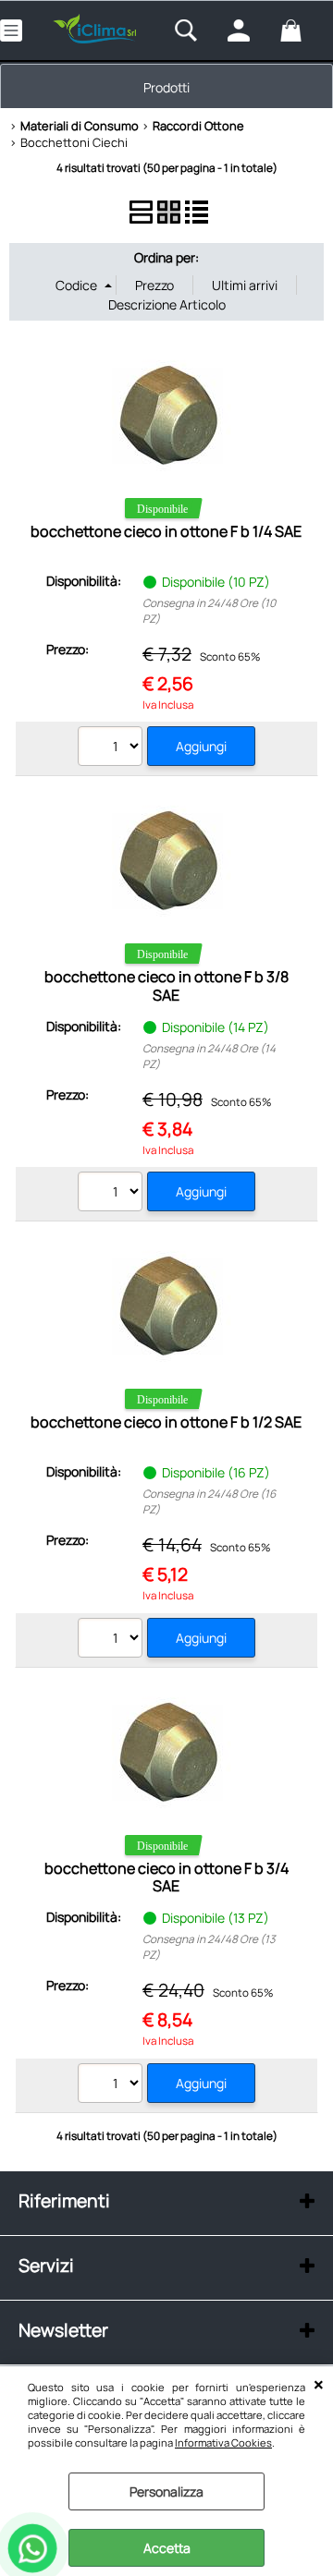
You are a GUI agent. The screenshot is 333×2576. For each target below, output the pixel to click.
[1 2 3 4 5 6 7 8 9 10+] (112, 748)
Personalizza (166, 2491)
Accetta (167, 2548)
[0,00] (302, 30)
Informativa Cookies (223, 2442)
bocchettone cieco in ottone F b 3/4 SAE (166, 1877)
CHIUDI (319, 2385)
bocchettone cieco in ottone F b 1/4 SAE (166, 531)
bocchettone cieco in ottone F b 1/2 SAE (166, 1422)
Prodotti (166, 87)
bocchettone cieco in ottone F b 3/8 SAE (166, 985)
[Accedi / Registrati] (249, 30)
